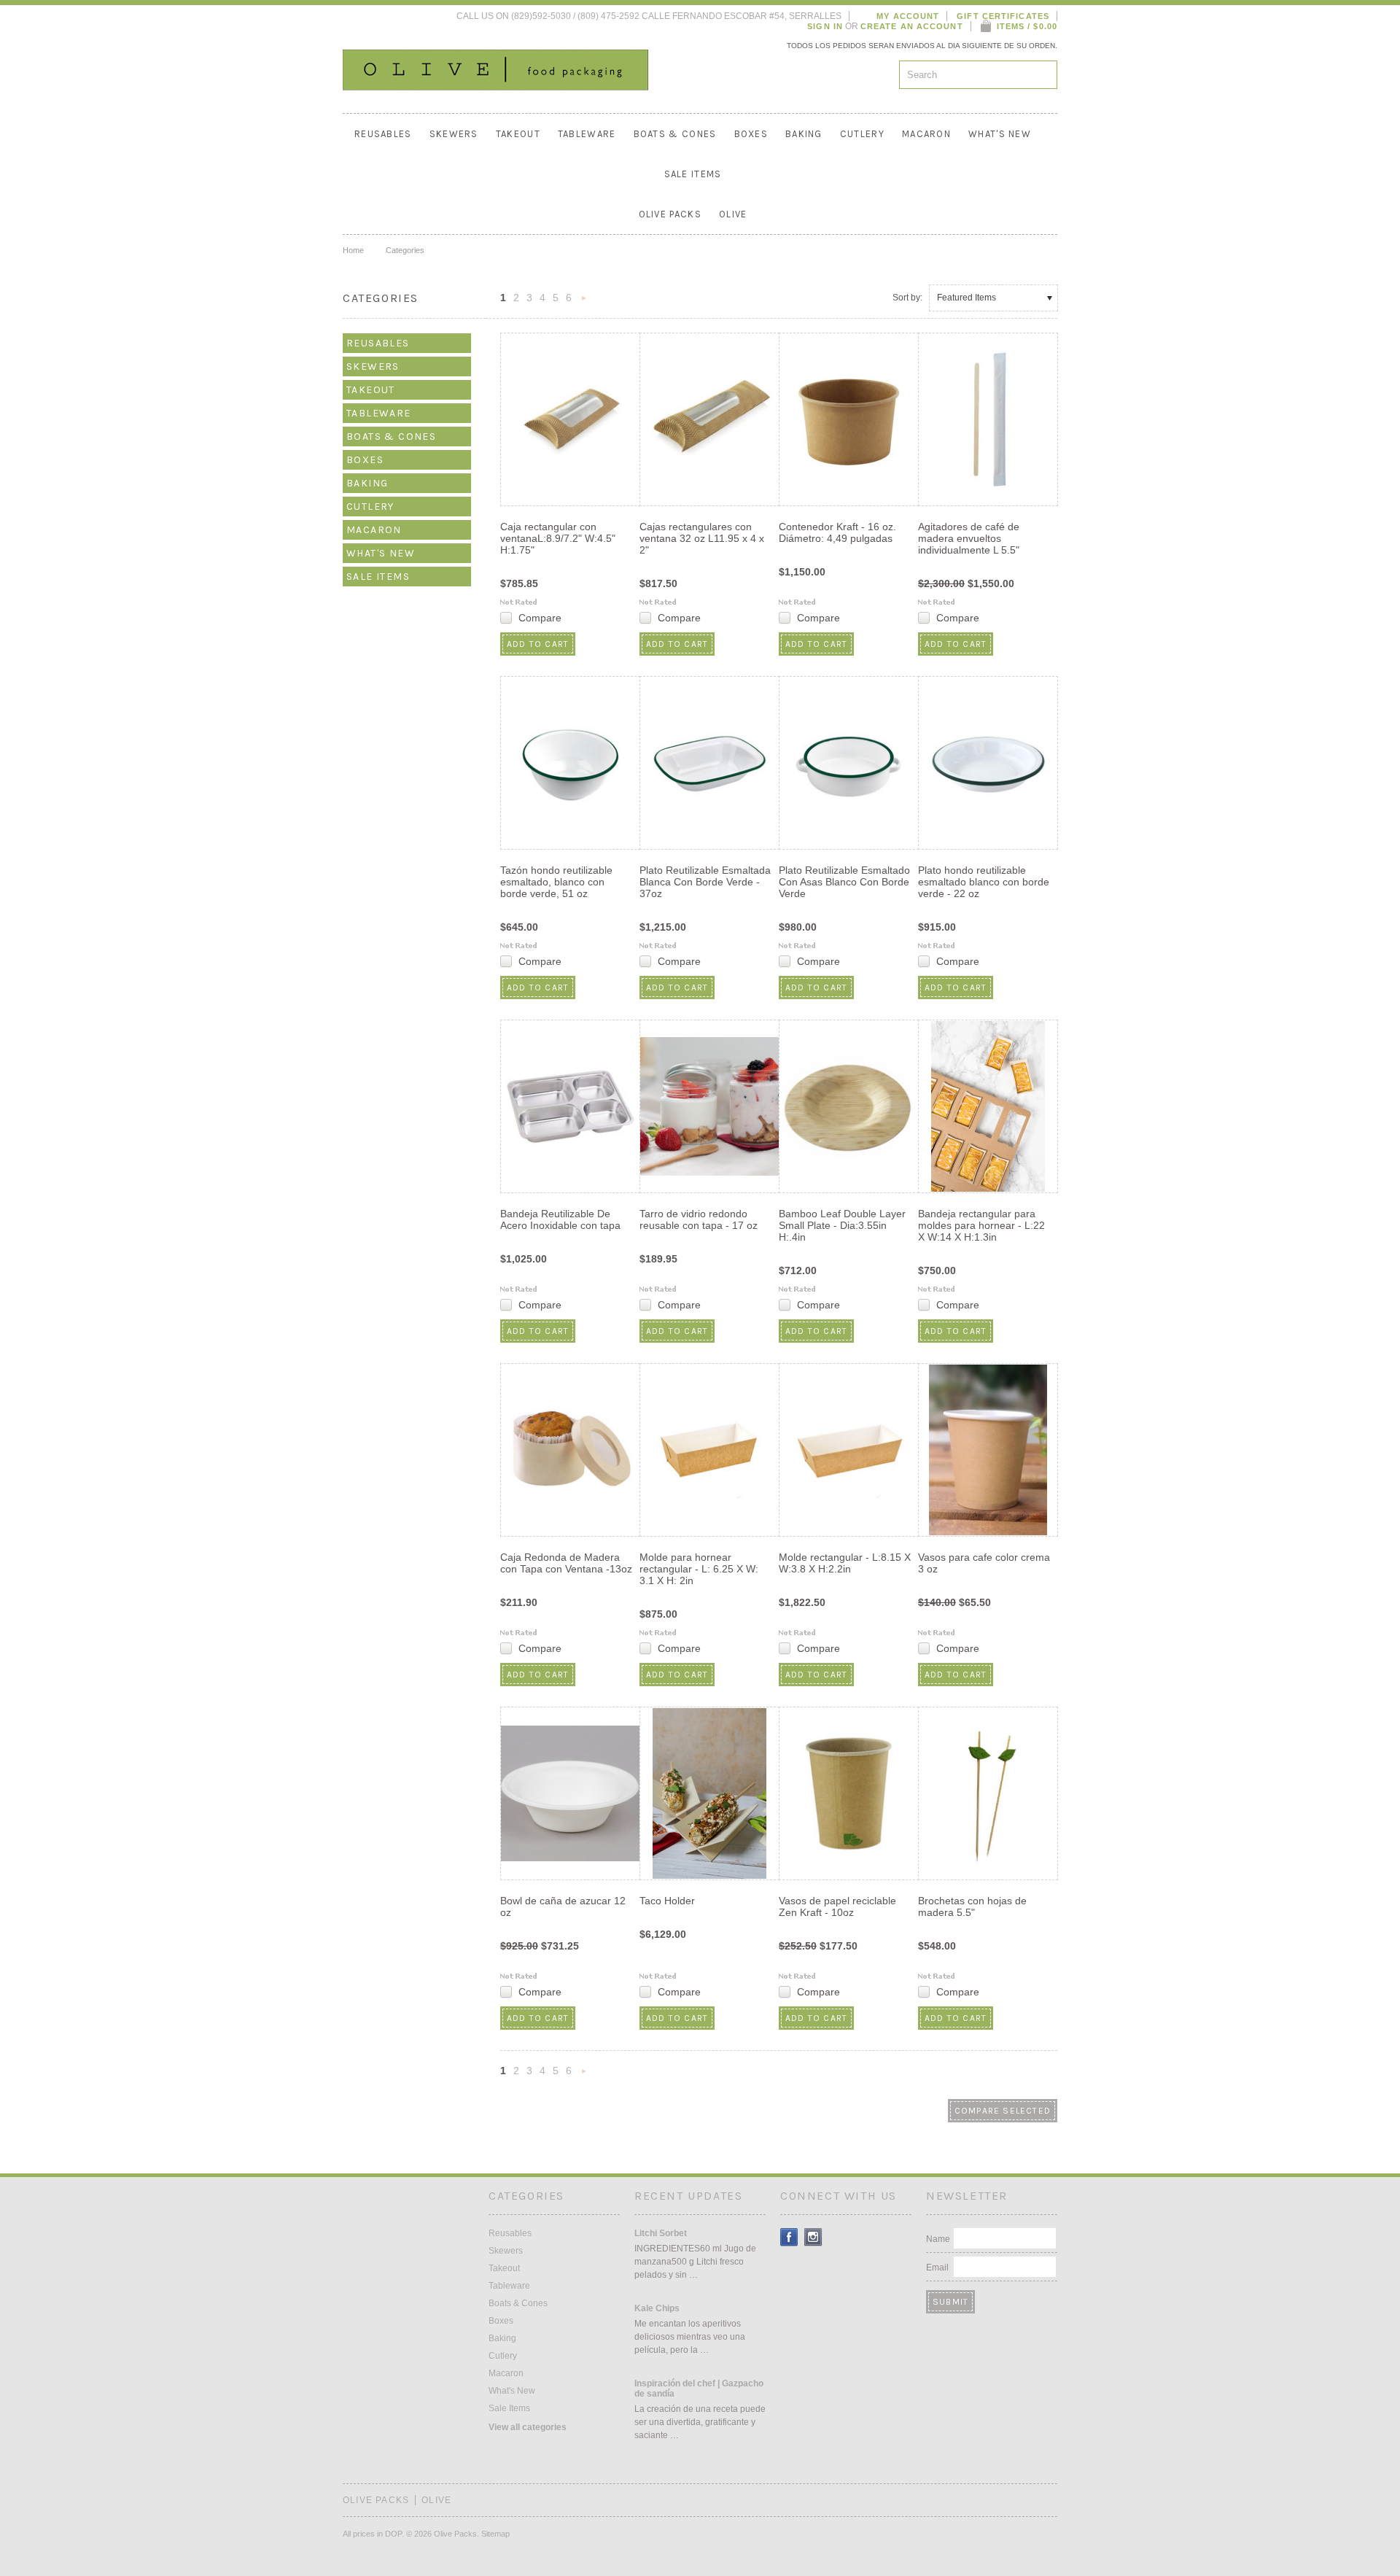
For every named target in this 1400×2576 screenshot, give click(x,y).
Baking (804, 134)
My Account (908, 16)
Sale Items (693, 174)
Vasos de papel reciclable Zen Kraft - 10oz (837, 1906)
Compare (540, 618)
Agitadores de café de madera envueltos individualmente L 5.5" (969, 538)
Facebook (789, 2237)
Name (938, 2239)
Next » (584, 302)
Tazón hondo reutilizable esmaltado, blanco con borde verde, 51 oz (556, 882)
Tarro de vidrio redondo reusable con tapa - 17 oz (699, 1219)
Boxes (751, 134)
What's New (1000, 134)
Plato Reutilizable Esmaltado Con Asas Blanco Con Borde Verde (844, 882)
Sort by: (907, 298)
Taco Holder (667, 1901)
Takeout (518, 134)
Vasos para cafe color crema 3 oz (984, 1563)
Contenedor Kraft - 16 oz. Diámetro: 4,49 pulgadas (837, 532)
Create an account (912, 26)
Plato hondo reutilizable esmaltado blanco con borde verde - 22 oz (984, 882)
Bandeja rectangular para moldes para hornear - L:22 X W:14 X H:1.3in (981, 1225)
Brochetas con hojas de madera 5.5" (972, 1906)
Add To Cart (538, 644)
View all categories (528, 2427)
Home (353, 250)
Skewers (454, 134)
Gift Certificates (1003, 16)
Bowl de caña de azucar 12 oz (563, 1906)
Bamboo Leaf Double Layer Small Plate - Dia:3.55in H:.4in (842, 1225)
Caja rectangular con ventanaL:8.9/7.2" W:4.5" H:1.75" (558, 538)
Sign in (825, 26)
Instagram (813, 2237)
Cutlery (862, 134)
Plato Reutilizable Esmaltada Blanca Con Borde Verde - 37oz (705, 882)
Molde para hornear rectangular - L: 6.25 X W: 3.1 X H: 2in (699, 1569)
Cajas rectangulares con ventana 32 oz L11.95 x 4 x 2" (702, 538)
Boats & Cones (675, 134)
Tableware (587, 134)
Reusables (383, 134)
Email (937, 2267)
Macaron (926, 134)
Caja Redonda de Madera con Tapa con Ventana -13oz (566, 1563)
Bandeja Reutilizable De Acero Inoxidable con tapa (560, 1219)
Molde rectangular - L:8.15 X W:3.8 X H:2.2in (845, 1563)
